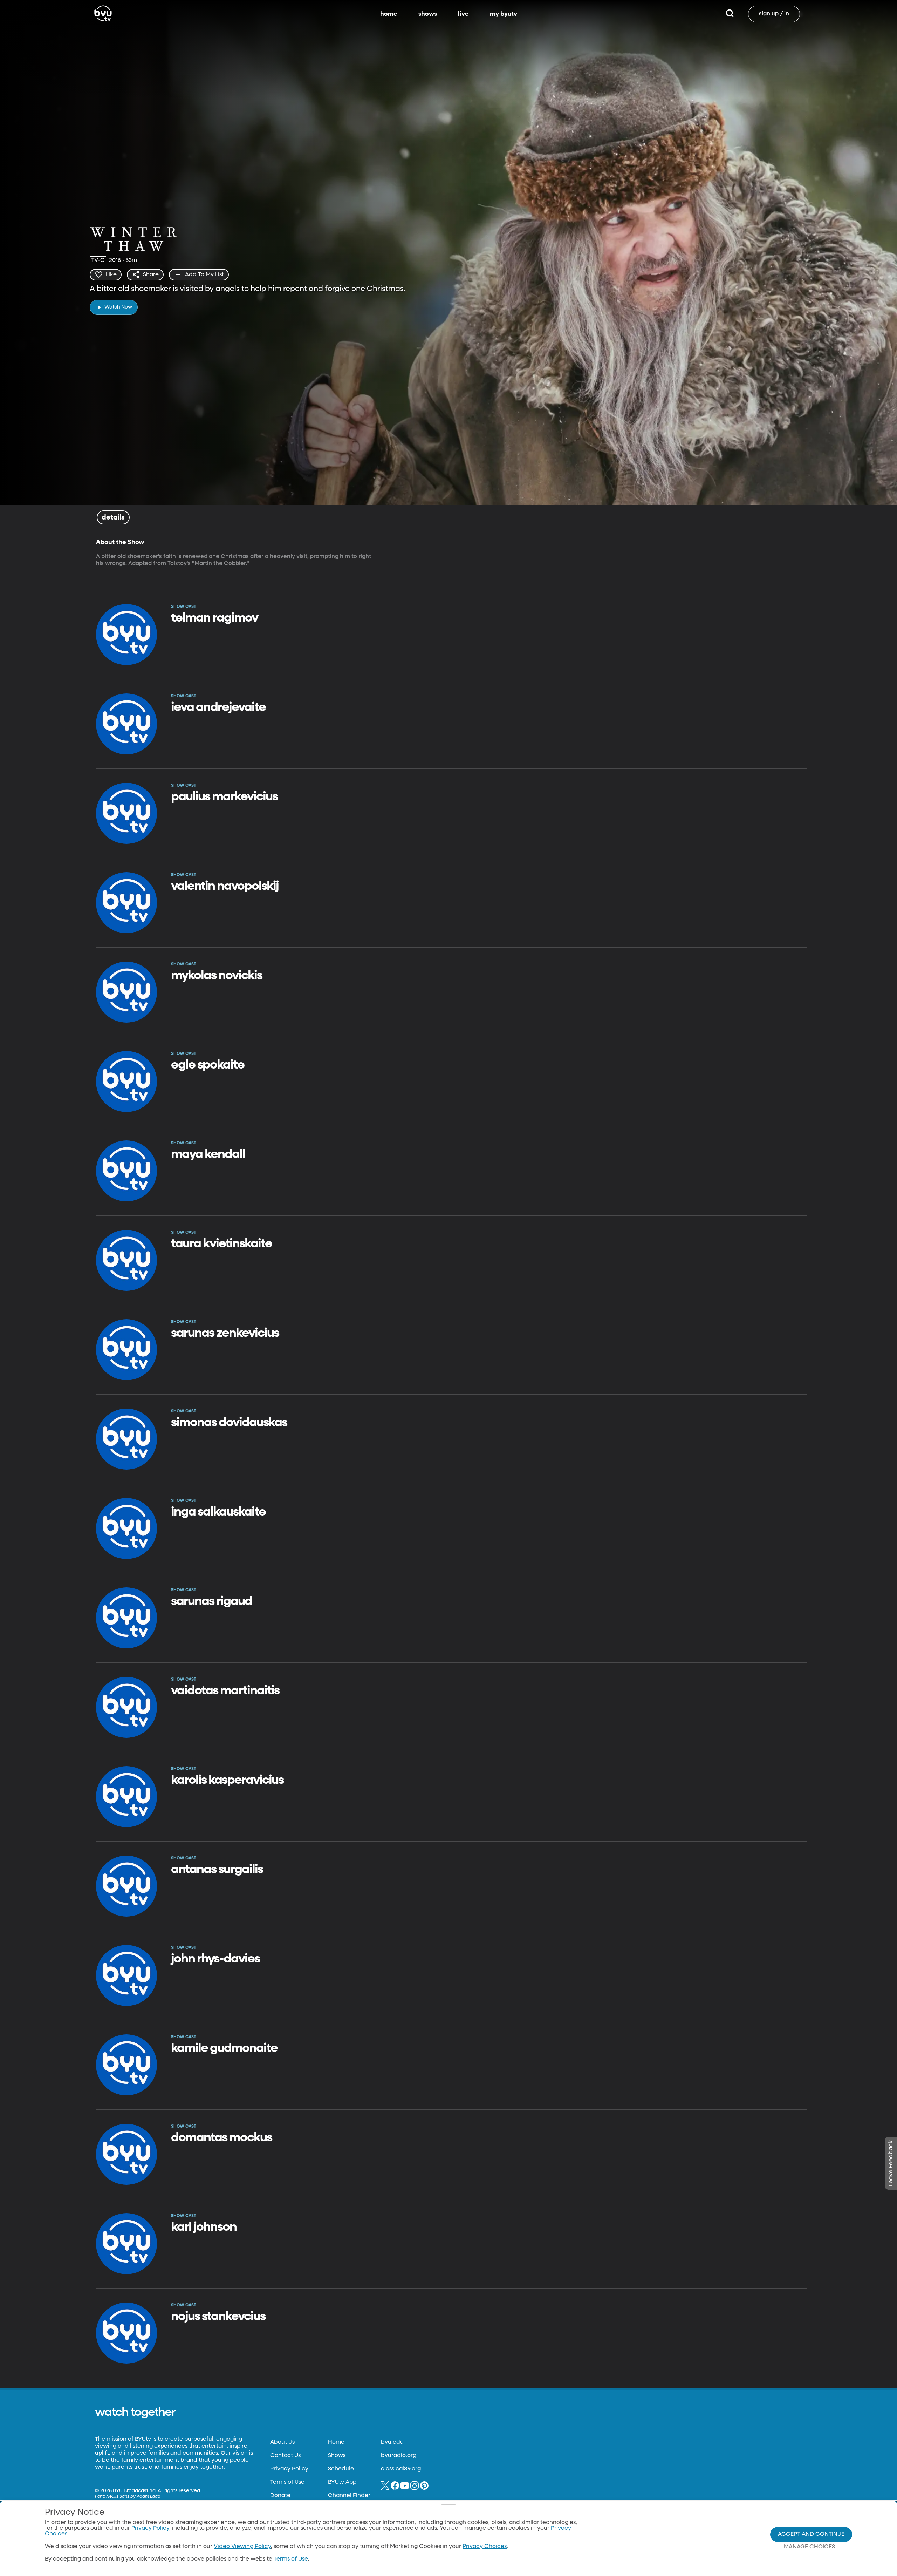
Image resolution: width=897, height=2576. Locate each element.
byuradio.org (399, 2456)
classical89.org (401, 2469)
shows (428, 14)
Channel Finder (349, 2496)
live (463, 14)
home (389, 14)
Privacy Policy (289, 2469)
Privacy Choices (485, 2547)
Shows (337, 2456)
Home (336, 2442)
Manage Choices (809, 2547)
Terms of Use (287, 2482)
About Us (282, 2442)
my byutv (504, 14)
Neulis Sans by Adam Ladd (133, 2497)
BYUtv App (342, 2482)
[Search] (730, 14)
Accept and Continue (811, 2534)
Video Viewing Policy (242, 2547)
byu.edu (392, 2442)
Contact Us (285, 2456)
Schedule (341, 2469)
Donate (280, 2496)
